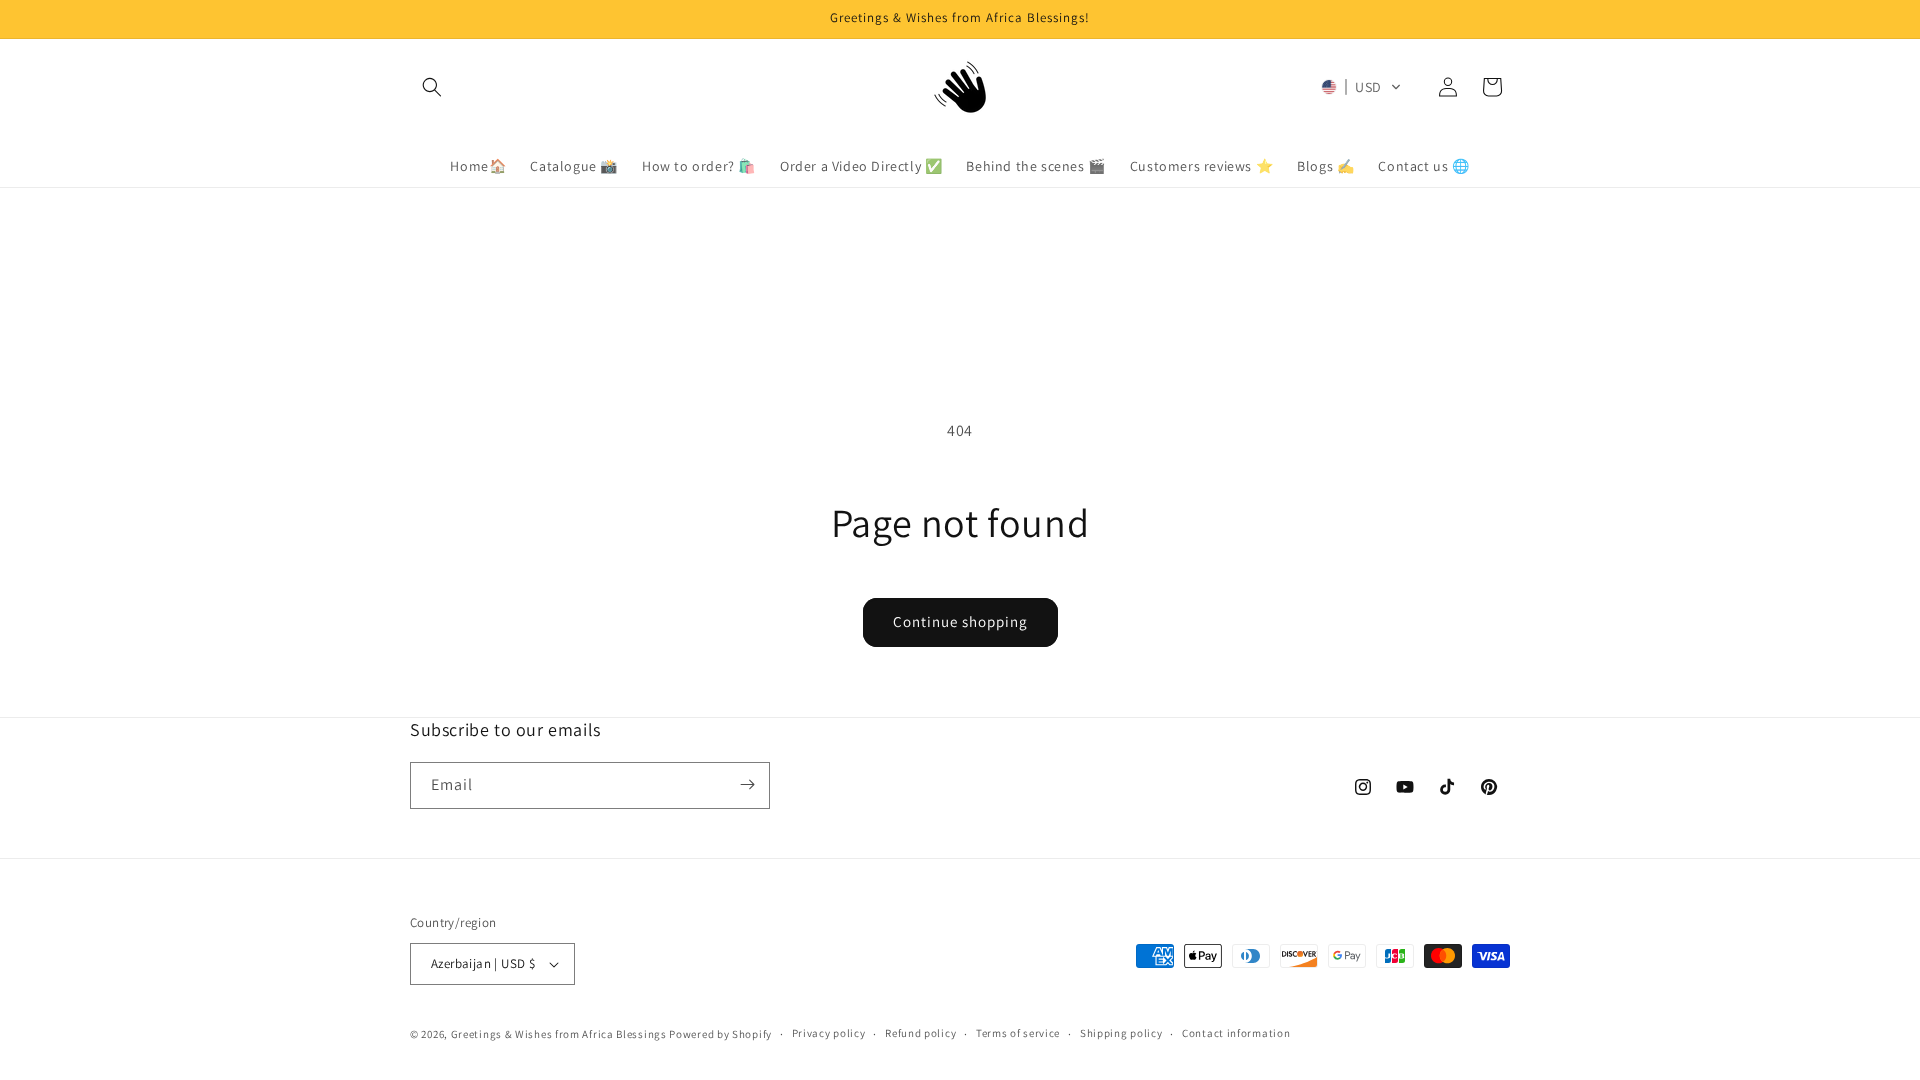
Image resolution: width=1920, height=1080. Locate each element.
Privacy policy (829, 1033)
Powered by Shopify (720, 1034)
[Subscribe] (747, 784)
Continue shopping (960, 621)
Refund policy (920, 1033)
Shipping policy (1121, 1033)
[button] (432, 87)
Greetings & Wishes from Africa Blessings (559, 1034)
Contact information (1236, 1033)
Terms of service (1018, 1033)
